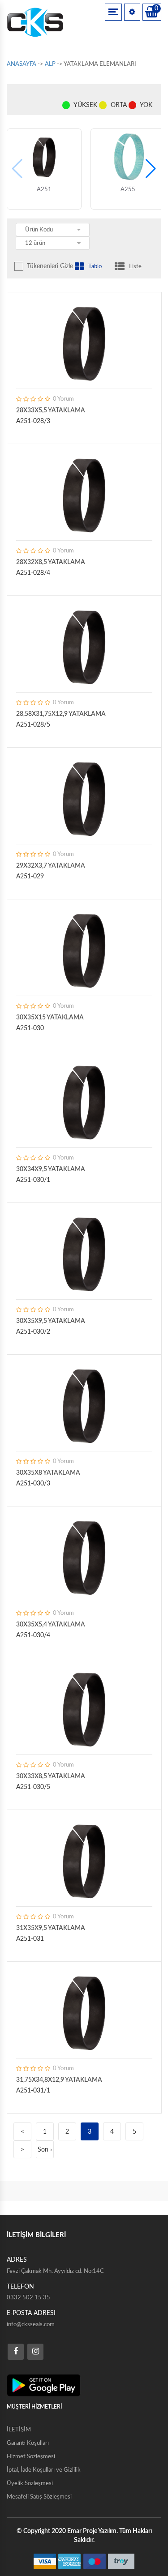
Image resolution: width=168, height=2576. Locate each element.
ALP (50, 64)
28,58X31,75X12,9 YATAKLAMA (61, 714)
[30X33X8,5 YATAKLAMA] (84, 1708)
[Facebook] (16, 2352)
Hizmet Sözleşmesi (31, 2457)
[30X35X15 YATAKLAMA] (84, 950)
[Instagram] (35, 2352)
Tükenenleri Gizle (50, 266)
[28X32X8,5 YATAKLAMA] (84, 494)
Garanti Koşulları (28, 2443)
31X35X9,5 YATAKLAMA (51, 1928)
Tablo (95, 267)
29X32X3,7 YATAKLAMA (51, 866)
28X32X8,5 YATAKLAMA (51, 562)
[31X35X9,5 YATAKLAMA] (84, 1860)
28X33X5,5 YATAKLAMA (51, 411)
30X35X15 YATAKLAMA (50, 1018)
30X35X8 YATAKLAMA (48, 1473)
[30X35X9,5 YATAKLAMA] (84, 1253)
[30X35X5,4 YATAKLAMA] (84, 1557)
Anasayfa (22, 64)
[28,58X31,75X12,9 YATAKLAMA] (84, 646)
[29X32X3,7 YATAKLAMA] (84, 798)
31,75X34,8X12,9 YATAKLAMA (59, 2080)
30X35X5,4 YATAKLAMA (51, 1625)
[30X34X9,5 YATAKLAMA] (84, 1101)
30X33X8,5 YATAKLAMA (51, 1776)
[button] (151, 169)
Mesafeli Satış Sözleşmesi (39, 2497)
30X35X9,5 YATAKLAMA (51, 1321)
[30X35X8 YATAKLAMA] (84, 1405)
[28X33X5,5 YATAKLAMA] (84, 342)
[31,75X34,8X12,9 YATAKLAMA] (84, 2012)
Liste (135, 267)
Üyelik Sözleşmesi (30, 2484)
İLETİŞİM (19, 2430)
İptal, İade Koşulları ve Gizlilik (44, 2470)
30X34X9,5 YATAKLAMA (51, 1169)
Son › (45, 2150)
